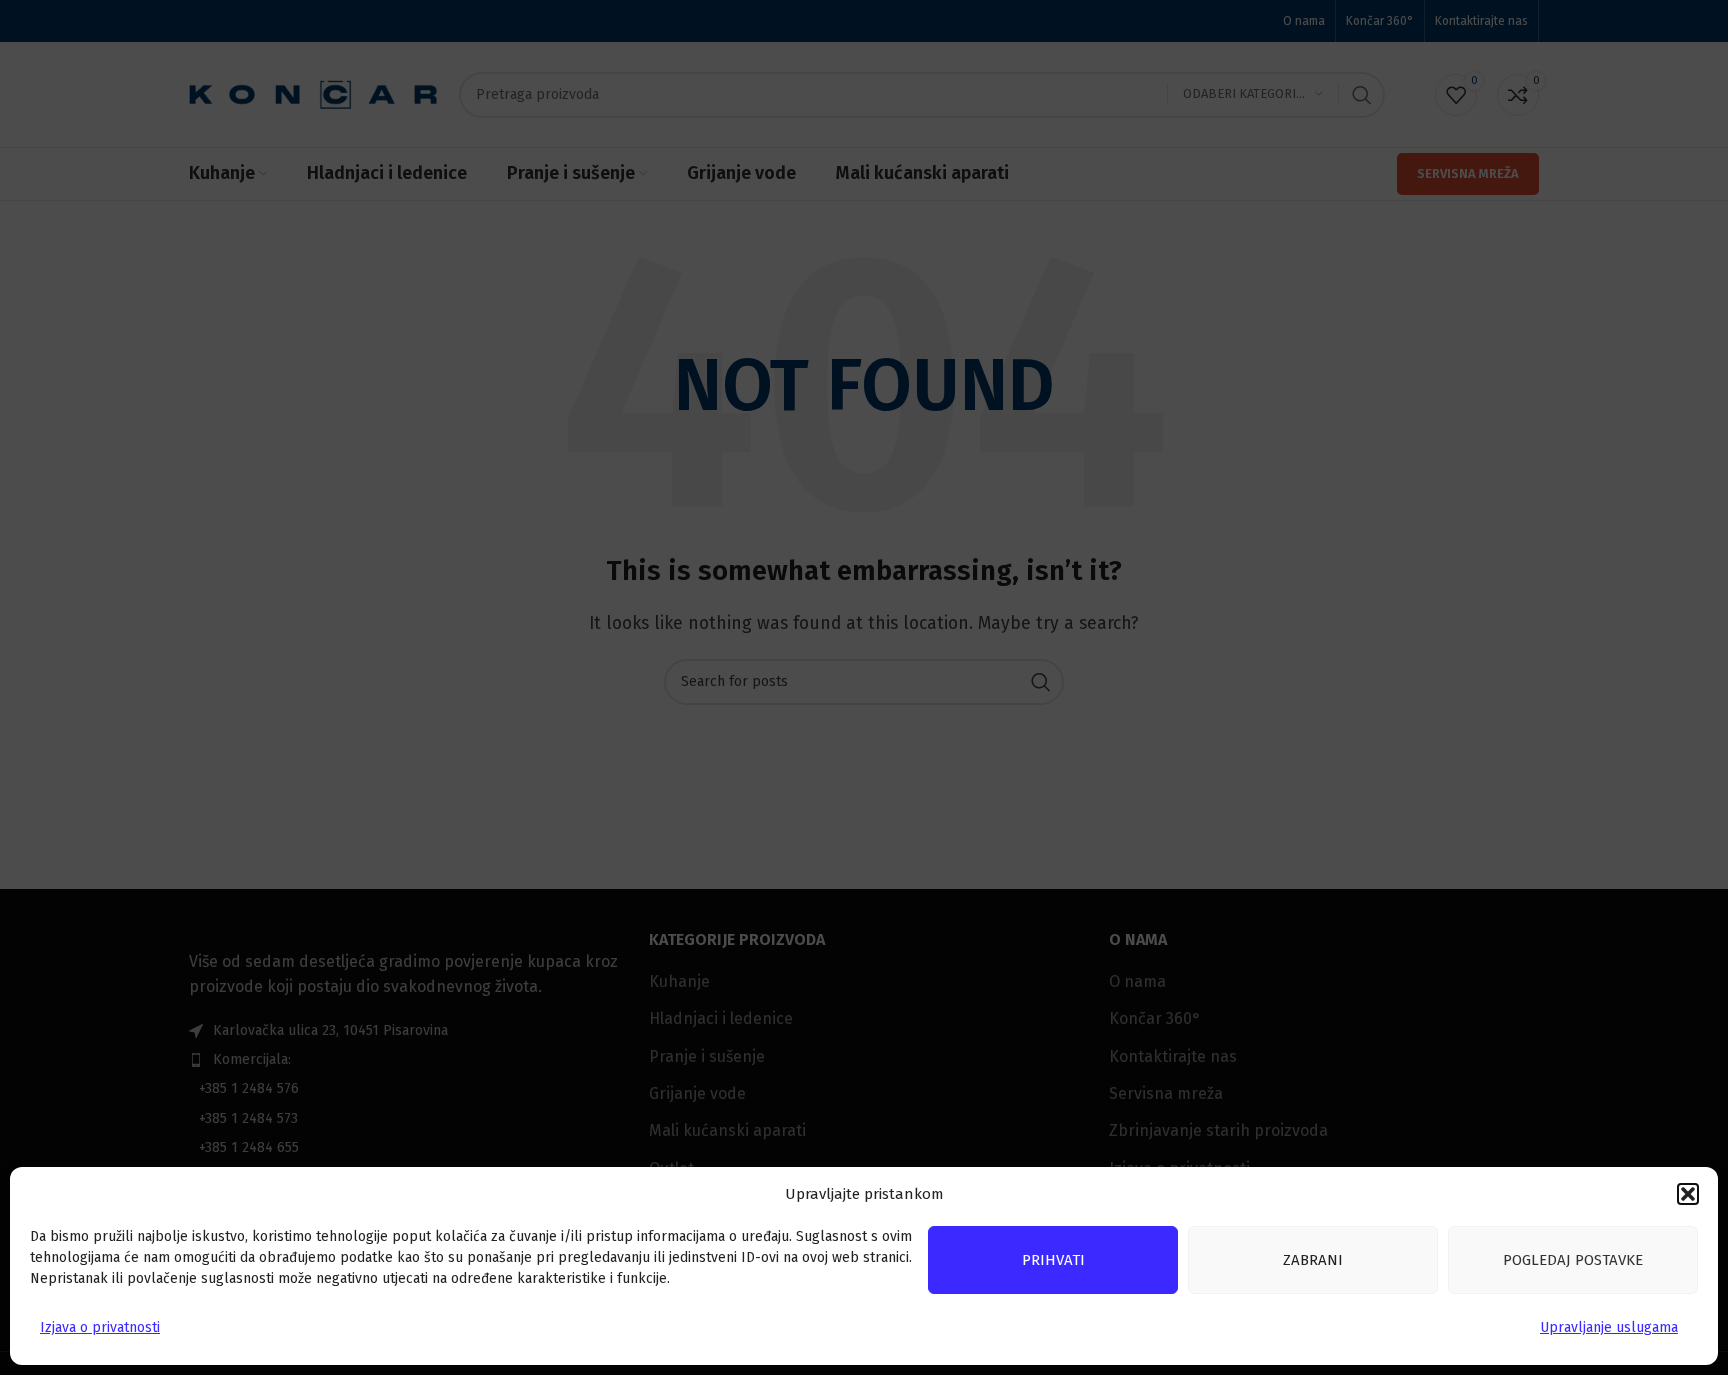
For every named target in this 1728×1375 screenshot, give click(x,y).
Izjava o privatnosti (100, 1327)
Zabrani (1313, 1260)
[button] (1688, 1194)
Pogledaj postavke (1573, 1260)
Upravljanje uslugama (1609, 1327)
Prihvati (1053, 1260)
